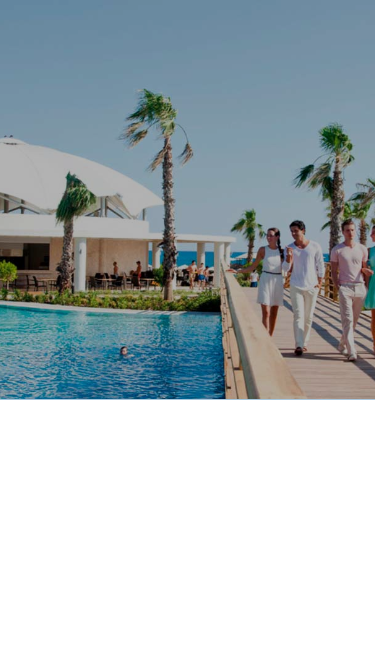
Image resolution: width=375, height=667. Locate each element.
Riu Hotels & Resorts (82, 32)
